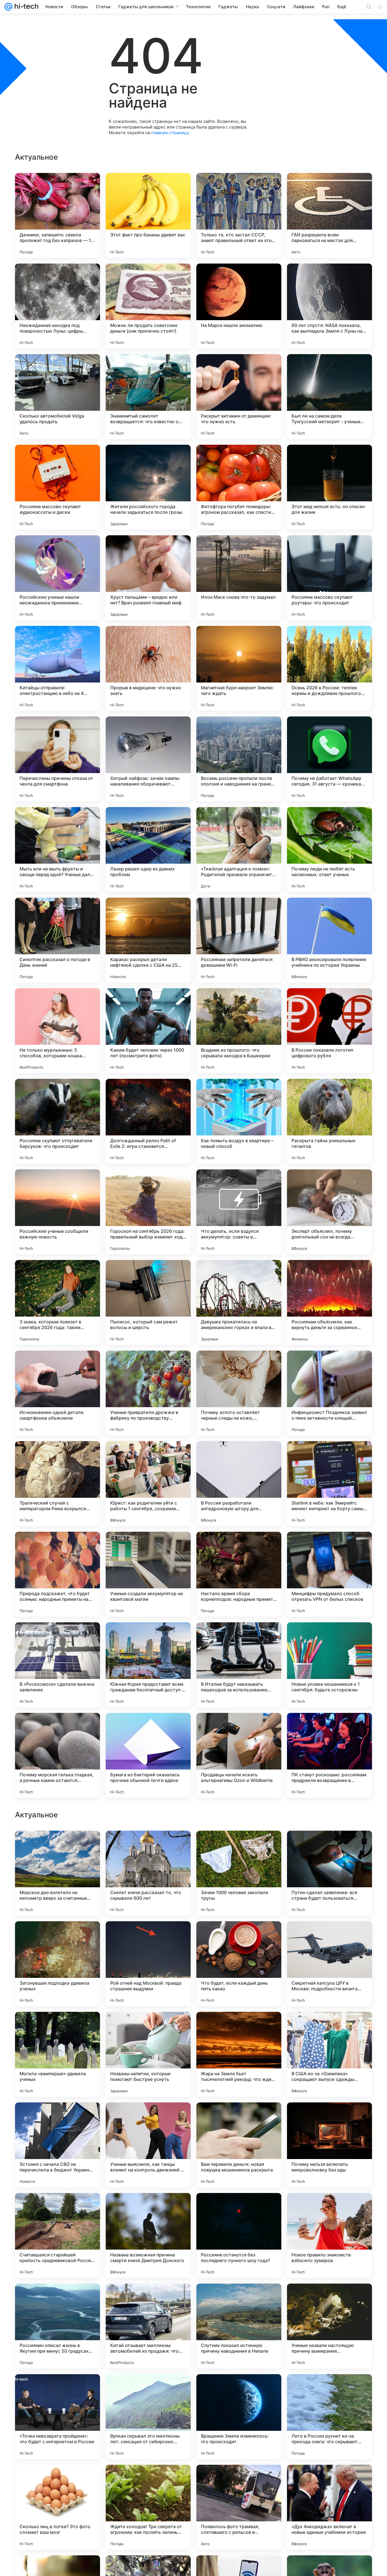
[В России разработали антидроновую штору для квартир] (239, 1484)
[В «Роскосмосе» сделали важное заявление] (58, 1665)
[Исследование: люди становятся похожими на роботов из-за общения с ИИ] (148, 2027)
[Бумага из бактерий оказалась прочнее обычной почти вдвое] (148, 1755)
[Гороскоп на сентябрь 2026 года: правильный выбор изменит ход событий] (148, 1212)
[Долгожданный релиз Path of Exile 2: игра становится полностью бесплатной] (148, 1121)
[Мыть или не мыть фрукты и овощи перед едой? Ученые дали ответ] (58, 850)
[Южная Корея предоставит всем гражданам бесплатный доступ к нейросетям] (148, 1665)
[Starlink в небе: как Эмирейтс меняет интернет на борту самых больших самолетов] (329, 1484)
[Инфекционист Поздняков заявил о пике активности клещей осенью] (329, 1393)
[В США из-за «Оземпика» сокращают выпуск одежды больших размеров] (329, 2417)
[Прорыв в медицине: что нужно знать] (148, 668)
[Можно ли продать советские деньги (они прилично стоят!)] (148, 306)
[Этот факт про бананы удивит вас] (148, 215)
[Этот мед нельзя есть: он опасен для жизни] (329, 487)
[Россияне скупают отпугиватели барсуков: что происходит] (58, 1121)
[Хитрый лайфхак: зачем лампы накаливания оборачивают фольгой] (148, 759)
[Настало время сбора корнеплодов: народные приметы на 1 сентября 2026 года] (239, 1574)
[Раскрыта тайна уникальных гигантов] (329, 1121)
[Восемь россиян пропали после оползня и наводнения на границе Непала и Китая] (239, 759)
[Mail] (8, 7)
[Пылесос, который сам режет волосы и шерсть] (148, 1302)
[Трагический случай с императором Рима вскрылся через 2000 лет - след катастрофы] (58, 1484)
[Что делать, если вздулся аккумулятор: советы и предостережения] (239, 1212)
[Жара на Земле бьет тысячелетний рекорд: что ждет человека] (239, 2417)
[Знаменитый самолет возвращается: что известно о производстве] (148, 397)
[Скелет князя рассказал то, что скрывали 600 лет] (148, 2235)
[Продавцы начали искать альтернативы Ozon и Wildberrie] (239, 1755)
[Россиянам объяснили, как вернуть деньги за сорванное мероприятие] (329, 1302)
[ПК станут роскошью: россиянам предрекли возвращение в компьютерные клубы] (329, 1755)
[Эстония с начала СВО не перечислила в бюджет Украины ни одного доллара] (58, 2507)
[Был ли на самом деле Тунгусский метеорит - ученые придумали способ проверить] (329, 397)
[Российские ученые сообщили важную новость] (58, 1212)
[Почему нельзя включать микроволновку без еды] (329, 2507)
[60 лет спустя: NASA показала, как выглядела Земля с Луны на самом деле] (329, 306)
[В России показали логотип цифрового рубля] (329, 1031)
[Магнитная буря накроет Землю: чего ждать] (239, 668)
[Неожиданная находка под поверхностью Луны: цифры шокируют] (58, 306)
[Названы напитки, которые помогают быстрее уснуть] (148, 2417)
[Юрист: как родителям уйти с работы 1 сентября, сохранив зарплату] (148, 1484)
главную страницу (170, 133)
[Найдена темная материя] (58, 2118)
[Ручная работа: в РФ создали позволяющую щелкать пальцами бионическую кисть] (239, 2027)
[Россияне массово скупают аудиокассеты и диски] (58, 487)
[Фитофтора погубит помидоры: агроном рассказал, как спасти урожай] (239, 487)
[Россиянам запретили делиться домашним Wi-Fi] (239, 940)
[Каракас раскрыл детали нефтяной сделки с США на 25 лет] (148, 940)
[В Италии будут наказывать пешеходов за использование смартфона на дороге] (239, 1665)
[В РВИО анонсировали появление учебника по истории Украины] (329, 940)
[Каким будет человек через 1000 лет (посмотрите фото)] (148, 1031)
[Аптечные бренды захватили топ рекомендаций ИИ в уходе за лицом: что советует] (329, 2118)
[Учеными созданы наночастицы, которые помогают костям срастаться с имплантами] (58, 1937)
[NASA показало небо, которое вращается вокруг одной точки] (148, 2118)
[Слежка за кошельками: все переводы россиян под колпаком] (329, 1937)
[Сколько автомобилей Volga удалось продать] (58, 397)
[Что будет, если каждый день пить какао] (239, 2326)
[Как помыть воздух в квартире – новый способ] (239, 1121)
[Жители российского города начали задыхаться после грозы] (148, 487)
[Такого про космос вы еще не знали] (239, 2118)
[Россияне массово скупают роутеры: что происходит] (329, 578)
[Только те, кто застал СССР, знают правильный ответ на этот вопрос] (239, 215)
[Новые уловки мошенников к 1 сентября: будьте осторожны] (329, 1665)
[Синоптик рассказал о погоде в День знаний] (58, 940)
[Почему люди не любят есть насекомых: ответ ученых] (329, 850)
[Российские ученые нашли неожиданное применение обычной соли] (58, 578)
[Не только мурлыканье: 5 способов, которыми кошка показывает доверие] (58, 1031)
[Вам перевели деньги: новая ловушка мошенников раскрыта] (239, 2507)
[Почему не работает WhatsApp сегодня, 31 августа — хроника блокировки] (329, 759)
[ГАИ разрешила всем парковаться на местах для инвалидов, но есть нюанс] (329, 215)
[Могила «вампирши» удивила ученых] (58, 2417)
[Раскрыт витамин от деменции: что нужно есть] (239, 397)
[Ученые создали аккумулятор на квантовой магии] (148, 1574)
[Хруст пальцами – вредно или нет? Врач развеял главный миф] (148, 578)
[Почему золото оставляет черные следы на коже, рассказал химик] (239, 1393)
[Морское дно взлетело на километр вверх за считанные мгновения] (58, 2235)
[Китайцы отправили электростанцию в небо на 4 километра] (58, 668)
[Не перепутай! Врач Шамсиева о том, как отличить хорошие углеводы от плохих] (148, 1937)
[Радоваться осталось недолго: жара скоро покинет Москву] (239, 1846)
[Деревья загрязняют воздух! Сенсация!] (58, 2027)
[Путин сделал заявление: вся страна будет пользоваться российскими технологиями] (329, 2235)
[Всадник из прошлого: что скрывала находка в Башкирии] (239, 1031)
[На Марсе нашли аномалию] (239, 306)
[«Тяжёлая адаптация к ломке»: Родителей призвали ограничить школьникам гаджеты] (239, 850)
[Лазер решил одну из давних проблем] (148, 850)
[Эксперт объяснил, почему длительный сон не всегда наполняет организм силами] (329, 1212)
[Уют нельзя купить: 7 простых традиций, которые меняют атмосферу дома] (58, 1846)
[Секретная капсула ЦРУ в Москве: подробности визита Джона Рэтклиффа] (329, 2326)
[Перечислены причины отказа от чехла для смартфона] (58, 759)
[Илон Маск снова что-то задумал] (239, 578)
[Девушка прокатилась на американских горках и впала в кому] (239, 1302)
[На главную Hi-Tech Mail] (25, 7)
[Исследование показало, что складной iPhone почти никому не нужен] (239, 1937)
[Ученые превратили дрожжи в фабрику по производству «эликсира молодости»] (148, 1393)
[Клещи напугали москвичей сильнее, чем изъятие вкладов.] (148, 1846)
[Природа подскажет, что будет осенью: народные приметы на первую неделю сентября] (58, 1574)
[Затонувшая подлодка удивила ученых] (58, 2326)
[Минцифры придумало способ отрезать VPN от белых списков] (329, 1574)
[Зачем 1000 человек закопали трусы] (239, 2235)
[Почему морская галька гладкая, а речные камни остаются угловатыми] (58, 1755)
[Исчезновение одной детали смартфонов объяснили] (58, 1393)
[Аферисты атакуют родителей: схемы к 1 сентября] (329, 1846)
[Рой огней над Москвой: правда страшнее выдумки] (148, 2326)
